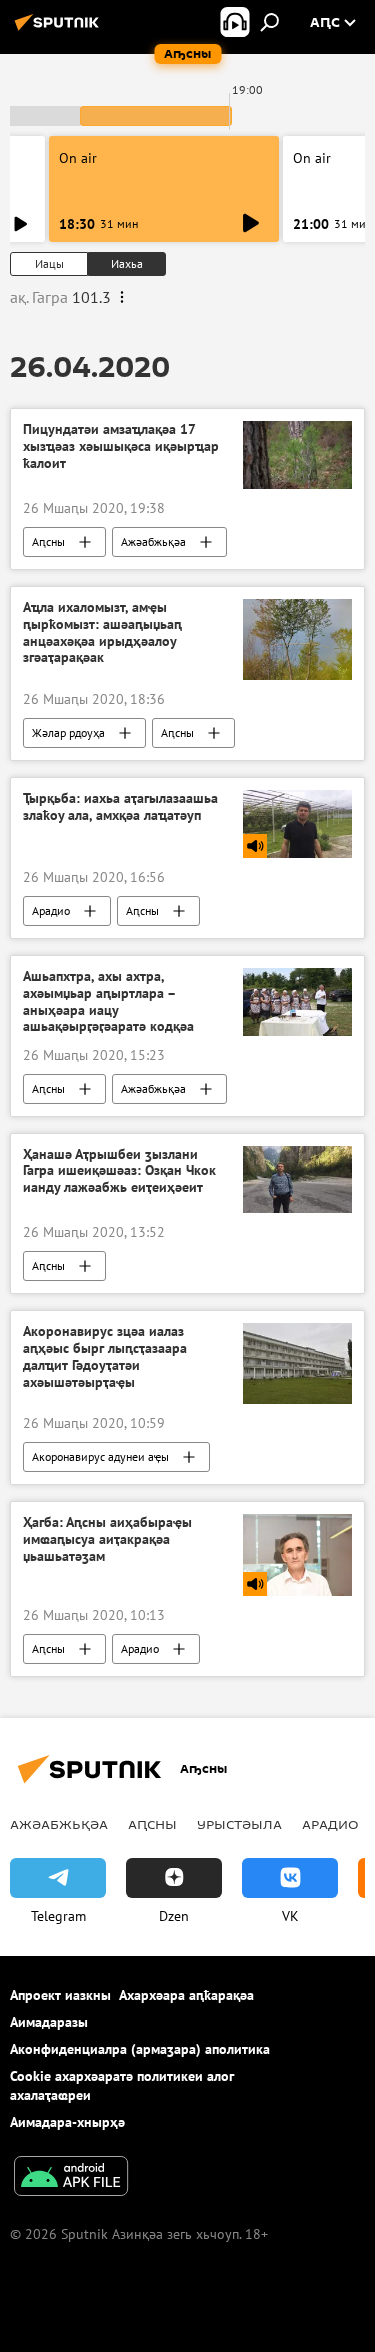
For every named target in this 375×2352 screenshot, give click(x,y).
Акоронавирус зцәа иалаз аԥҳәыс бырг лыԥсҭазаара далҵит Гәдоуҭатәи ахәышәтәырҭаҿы (105, 1356)
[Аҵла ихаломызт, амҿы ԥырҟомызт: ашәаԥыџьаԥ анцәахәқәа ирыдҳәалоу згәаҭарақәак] (297, 639)
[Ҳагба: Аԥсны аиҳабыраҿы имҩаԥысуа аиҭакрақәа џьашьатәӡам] (297, 1554)
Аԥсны (48, 541)
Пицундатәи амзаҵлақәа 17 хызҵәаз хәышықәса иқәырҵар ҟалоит (121, 446)
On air (78, 158)
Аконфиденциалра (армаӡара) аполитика (140, 2049)
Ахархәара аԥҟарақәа (186, 1995)
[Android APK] (71, 2178)
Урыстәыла (239, 1824)
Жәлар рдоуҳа (68, 732)
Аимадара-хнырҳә (67, 2122)
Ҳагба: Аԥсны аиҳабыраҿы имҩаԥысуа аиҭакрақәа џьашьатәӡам (107, 1539)
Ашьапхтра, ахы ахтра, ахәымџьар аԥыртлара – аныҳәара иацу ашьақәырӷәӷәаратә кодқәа (108, 1001)
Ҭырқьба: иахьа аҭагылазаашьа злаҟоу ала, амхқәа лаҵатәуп (120, 807)
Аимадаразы (49, 2022)
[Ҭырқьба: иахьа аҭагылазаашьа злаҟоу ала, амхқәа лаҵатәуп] (297, 824)
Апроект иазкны (60, 1995)
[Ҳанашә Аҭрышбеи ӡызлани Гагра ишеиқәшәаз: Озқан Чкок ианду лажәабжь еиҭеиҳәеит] (297, 1180)
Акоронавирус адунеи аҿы (100, 1456)
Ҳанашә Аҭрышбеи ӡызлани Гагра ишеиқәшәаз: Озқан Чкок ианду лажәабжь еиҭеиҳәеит (119, 1171)
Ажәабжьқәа (153, 541)
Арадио (51, 910)
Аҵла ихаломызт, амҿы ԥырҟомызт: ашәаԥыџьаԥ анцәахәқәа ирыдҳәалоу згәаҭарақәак (102, 632)
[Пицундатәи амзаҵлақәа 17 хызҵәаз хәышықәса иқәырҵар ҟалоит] (297, 455)
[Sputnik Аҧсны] (60, 30)
